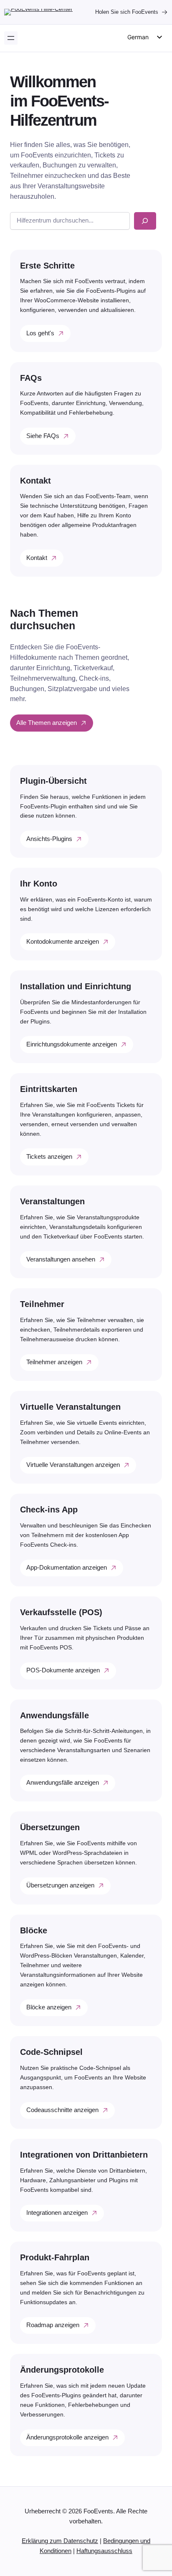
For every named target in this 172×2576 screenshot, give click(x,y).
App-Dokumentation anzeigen (67, 1568)
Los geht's (40, 333)
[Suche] (145, 221)
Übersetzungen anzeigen (60, 1885)
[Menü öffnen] (11, 38)
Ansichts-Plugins (49, 839)
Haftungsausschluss (104, 2551)
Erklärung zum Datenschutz (60, 2541)
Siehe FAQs (43, 436)
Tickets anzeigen (49, 1157)
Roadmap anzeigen (53, 2325)
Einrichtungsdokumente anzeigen (72, 1044)
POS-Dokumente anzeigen (63, 1670)
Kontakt (37, 558)
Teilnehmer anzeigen (54, 1362)
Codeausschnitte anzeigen (62, 2110)
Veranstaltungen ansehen (61, 1259)
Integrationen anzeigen (57, 2213)
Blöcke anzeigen (49, 2007)
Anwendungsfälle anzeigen (63, 1783)
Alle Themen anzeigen (47, 723)
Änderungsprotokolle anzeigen (67, 2437)
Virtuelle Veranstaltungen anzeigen (73, 1465)
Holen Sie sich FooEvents (127, 12)
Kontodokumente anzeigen (63, 942)
